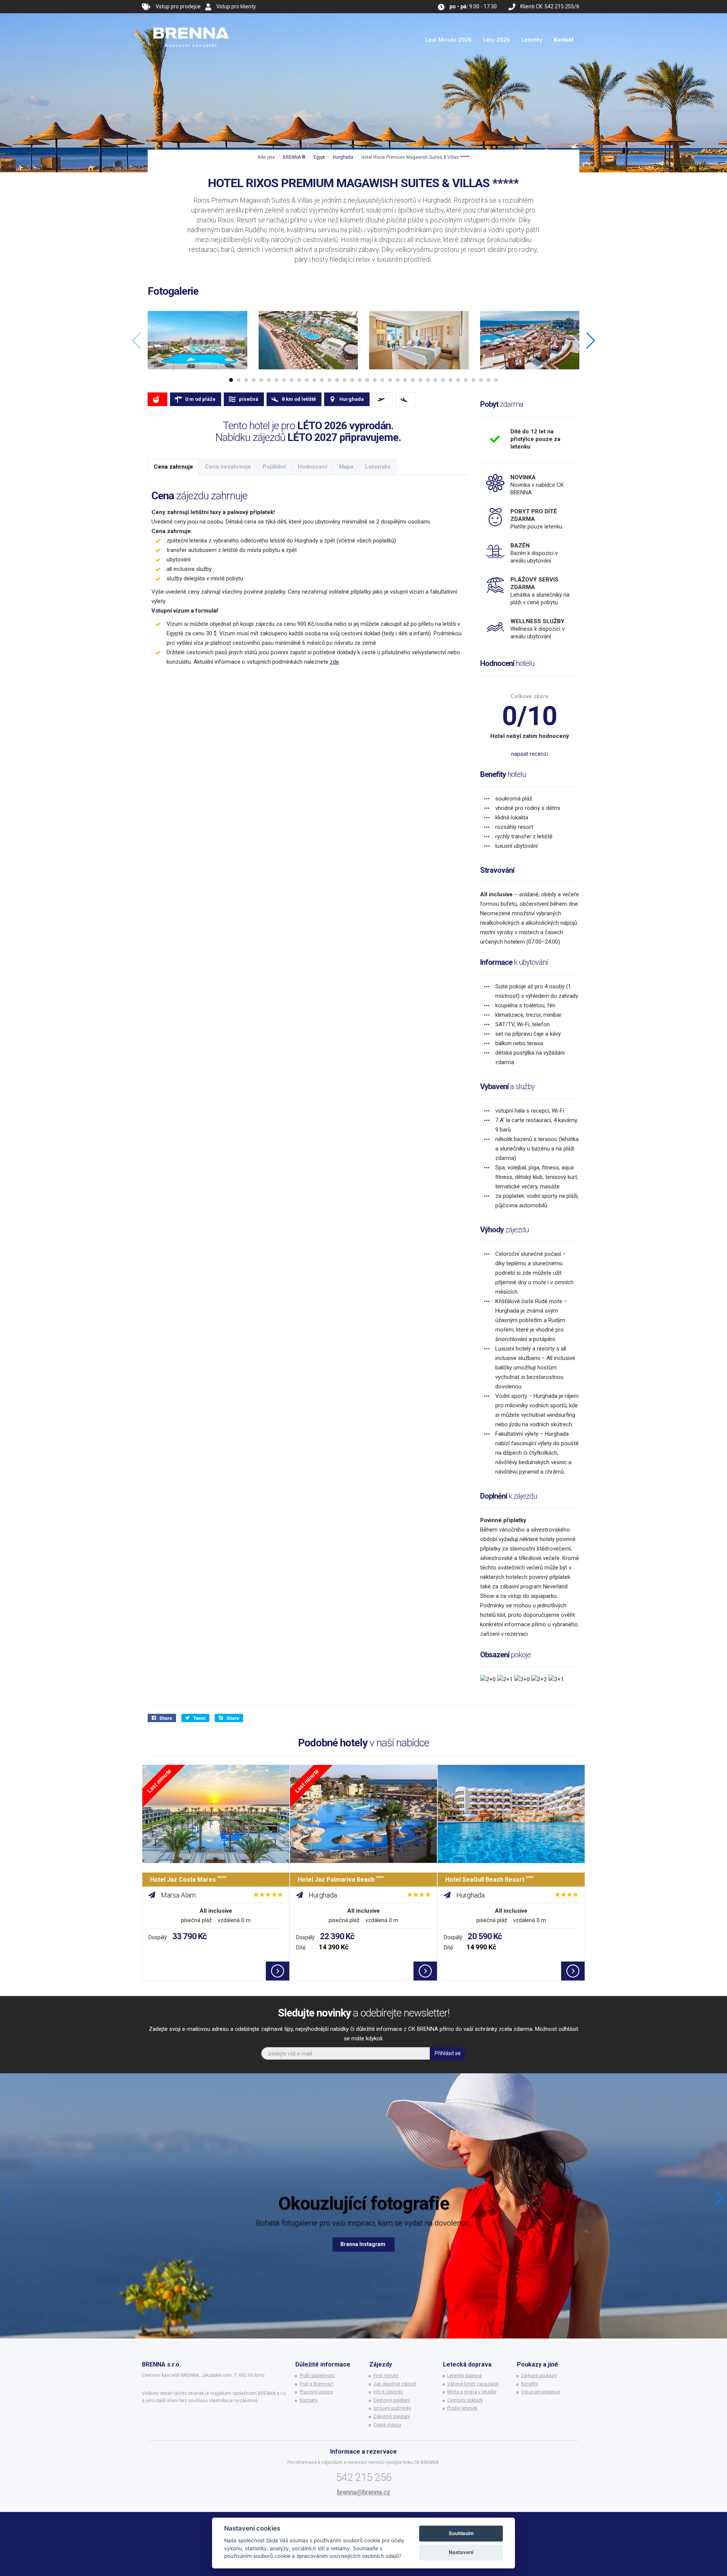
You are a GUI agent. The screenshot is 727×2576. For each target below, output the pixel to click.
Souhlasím (461, 2533)
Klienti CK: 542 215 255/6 (550, 6)
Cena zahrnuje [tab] (173, 467)
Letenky (532, 40)
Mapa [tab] (346, 467)
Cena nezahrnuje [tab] (228, 467)
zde (334, 662)
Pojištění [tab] (274, 467)
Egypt (319, 157)
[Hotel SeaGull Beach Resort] (511, 1814)
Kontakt (564, 40)
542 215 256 (364, 2477)
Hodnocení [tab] (312, 467)
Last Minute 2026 (449, 40)
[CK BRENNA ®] (191, 23)
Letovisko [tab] (378, 467)
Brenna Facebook (363, 2244)
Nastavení (461, 2552)
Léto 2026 (497, 40)
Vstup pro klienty (236, 6)
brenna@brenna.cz (363, 2492)
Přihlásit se (448, 2053)
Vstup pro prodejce (178, 6)
